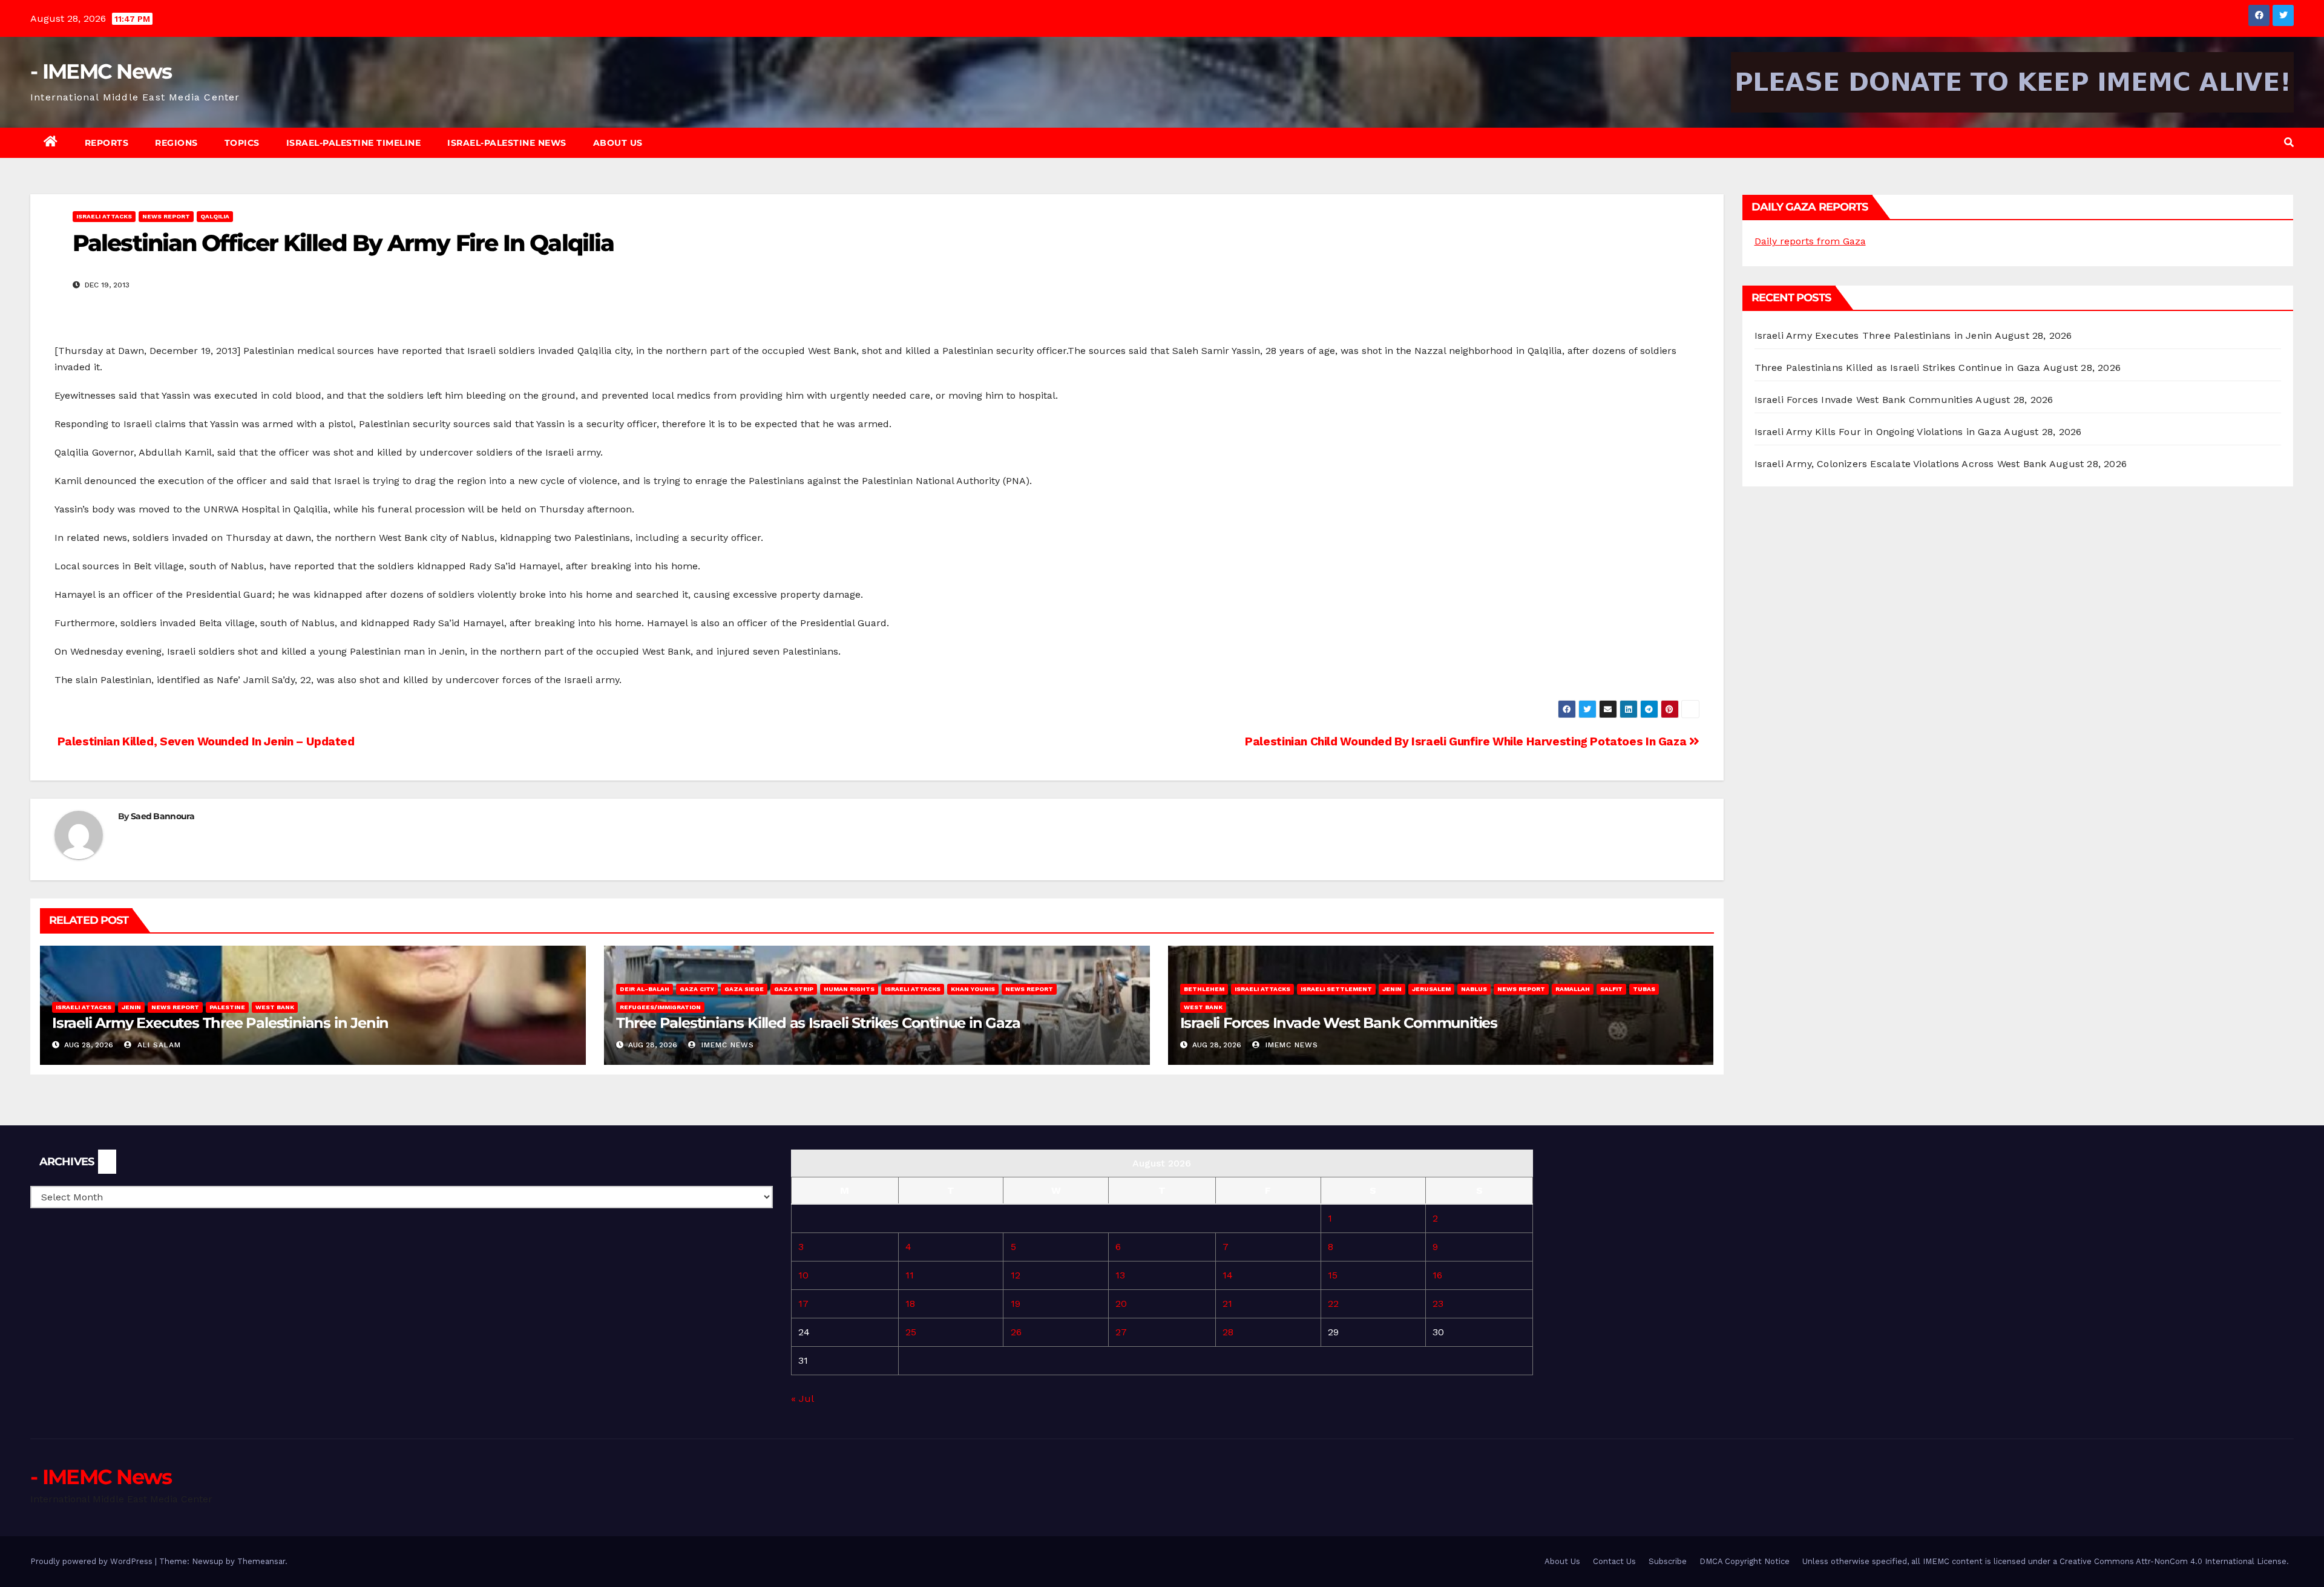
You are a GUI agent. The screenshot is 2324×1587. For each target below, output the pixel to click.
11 (910, 1275)
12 (1016, 1275)
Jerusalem (1431, 989)
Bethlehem (1204, 989)
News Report (166, 216)
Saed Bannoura (162, 816)
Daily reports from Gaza (1810, 241)
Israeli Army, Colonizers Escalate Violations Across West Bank (1901, 464)
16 (1437, 1275)
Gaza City (697, 989)
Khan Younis (973, 989)
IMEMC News (726, 1045)
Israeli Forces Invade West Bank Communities (1339, 1023)
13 (1120, 1275)
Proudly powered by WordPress (93, 1561)
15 (1333, 1275)
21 (1227, 1304)
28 (1228, 1332)
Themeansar (261, 1561)
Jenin (131, 1007)
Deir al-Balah (645, 989)
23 (1438, 1304)
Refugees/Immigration (660, 1007)
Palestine (227, 1007)
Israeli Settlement (1336, 989)
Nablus (1474, 989)
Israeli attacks (104, 216)
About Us (618, 143)
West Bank (275, 1007)
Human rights (849, 989)
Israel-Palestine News (507, 143)
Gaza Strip (794, 989)
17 (803, 1304)
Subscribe (1668, 1561)
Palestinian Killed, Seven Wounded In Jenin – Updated (205, 741)
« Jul (802, 1399)
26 (1016, 1332)
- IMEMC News (101, 71)
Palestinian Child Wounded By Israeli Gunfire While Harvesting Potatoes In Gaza (1467, 741)
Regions (176, 143)
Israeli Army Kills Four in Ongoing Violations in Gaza (1878, 432)
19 (1016, 1304)
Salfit (1611, 989)
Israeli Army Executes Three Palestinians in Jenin (220, 1023)
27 (1121, 1332)
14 (1228, 1275)
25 (911, 1332)
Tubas (1644, 989)
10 (803, 1275)
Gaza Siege (744, 989)
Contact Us (1614, 1561)
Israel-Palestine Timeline (354, 143)
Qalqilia (215, 216)
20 (1121, 1304)
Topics (242, 143)
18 (910, 1304)
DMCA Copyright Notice (1745, 1561)
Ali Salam (158, 1045)
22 (1333, 1304)
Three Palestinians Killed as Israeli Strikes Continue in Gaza (818, 1023)
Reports (107, 143)
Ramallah (1573, 989)
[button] (2289, 142)
